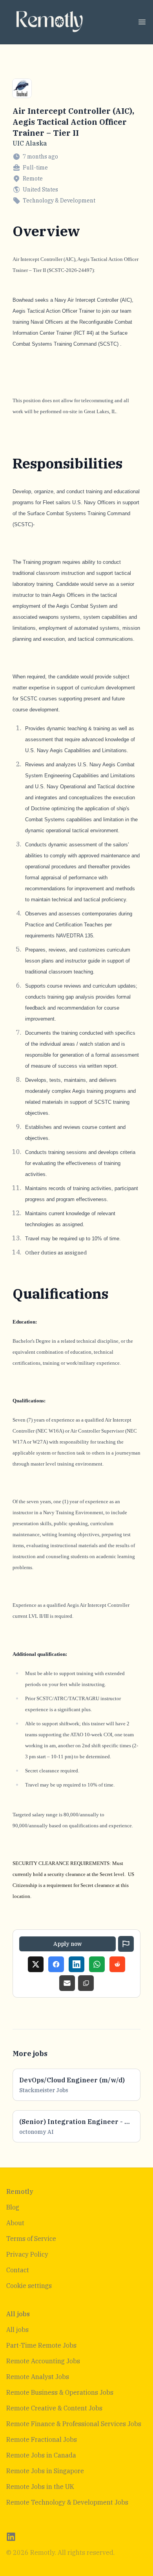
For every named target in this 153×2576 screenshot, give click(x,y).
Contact (18, 2270)
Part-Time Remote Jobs (41, 2345)
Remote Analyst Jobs (38, 2377)
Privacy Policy (27, 2254)
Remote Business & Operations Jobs (60, 2392)
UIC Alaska (30, 143)
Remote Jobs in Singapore (45, 2471)
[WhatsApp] (97, 1964)
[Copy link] (86, 1983)
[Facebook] (56, 1964)
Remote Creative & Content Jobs (54, 2408)
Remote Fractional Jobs (42, 2439)
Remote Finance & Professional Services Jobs (74, 2424)
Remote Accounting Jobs (43, 2361)
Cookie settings (29, 2286)
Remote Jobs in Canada (41, 2455)
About (15, 2223)
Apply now (67, 1944)
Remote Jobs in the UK (40, 2487)
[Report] (126, 1944)
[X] (36, 1964)
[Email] (67, 1983)
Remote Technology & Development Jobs (67, 2502)
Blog (13, 2207)
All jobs (17, 2330)
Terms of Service (31, 2239)
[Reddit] (117, 1964)
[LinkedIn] (76, 1964)
